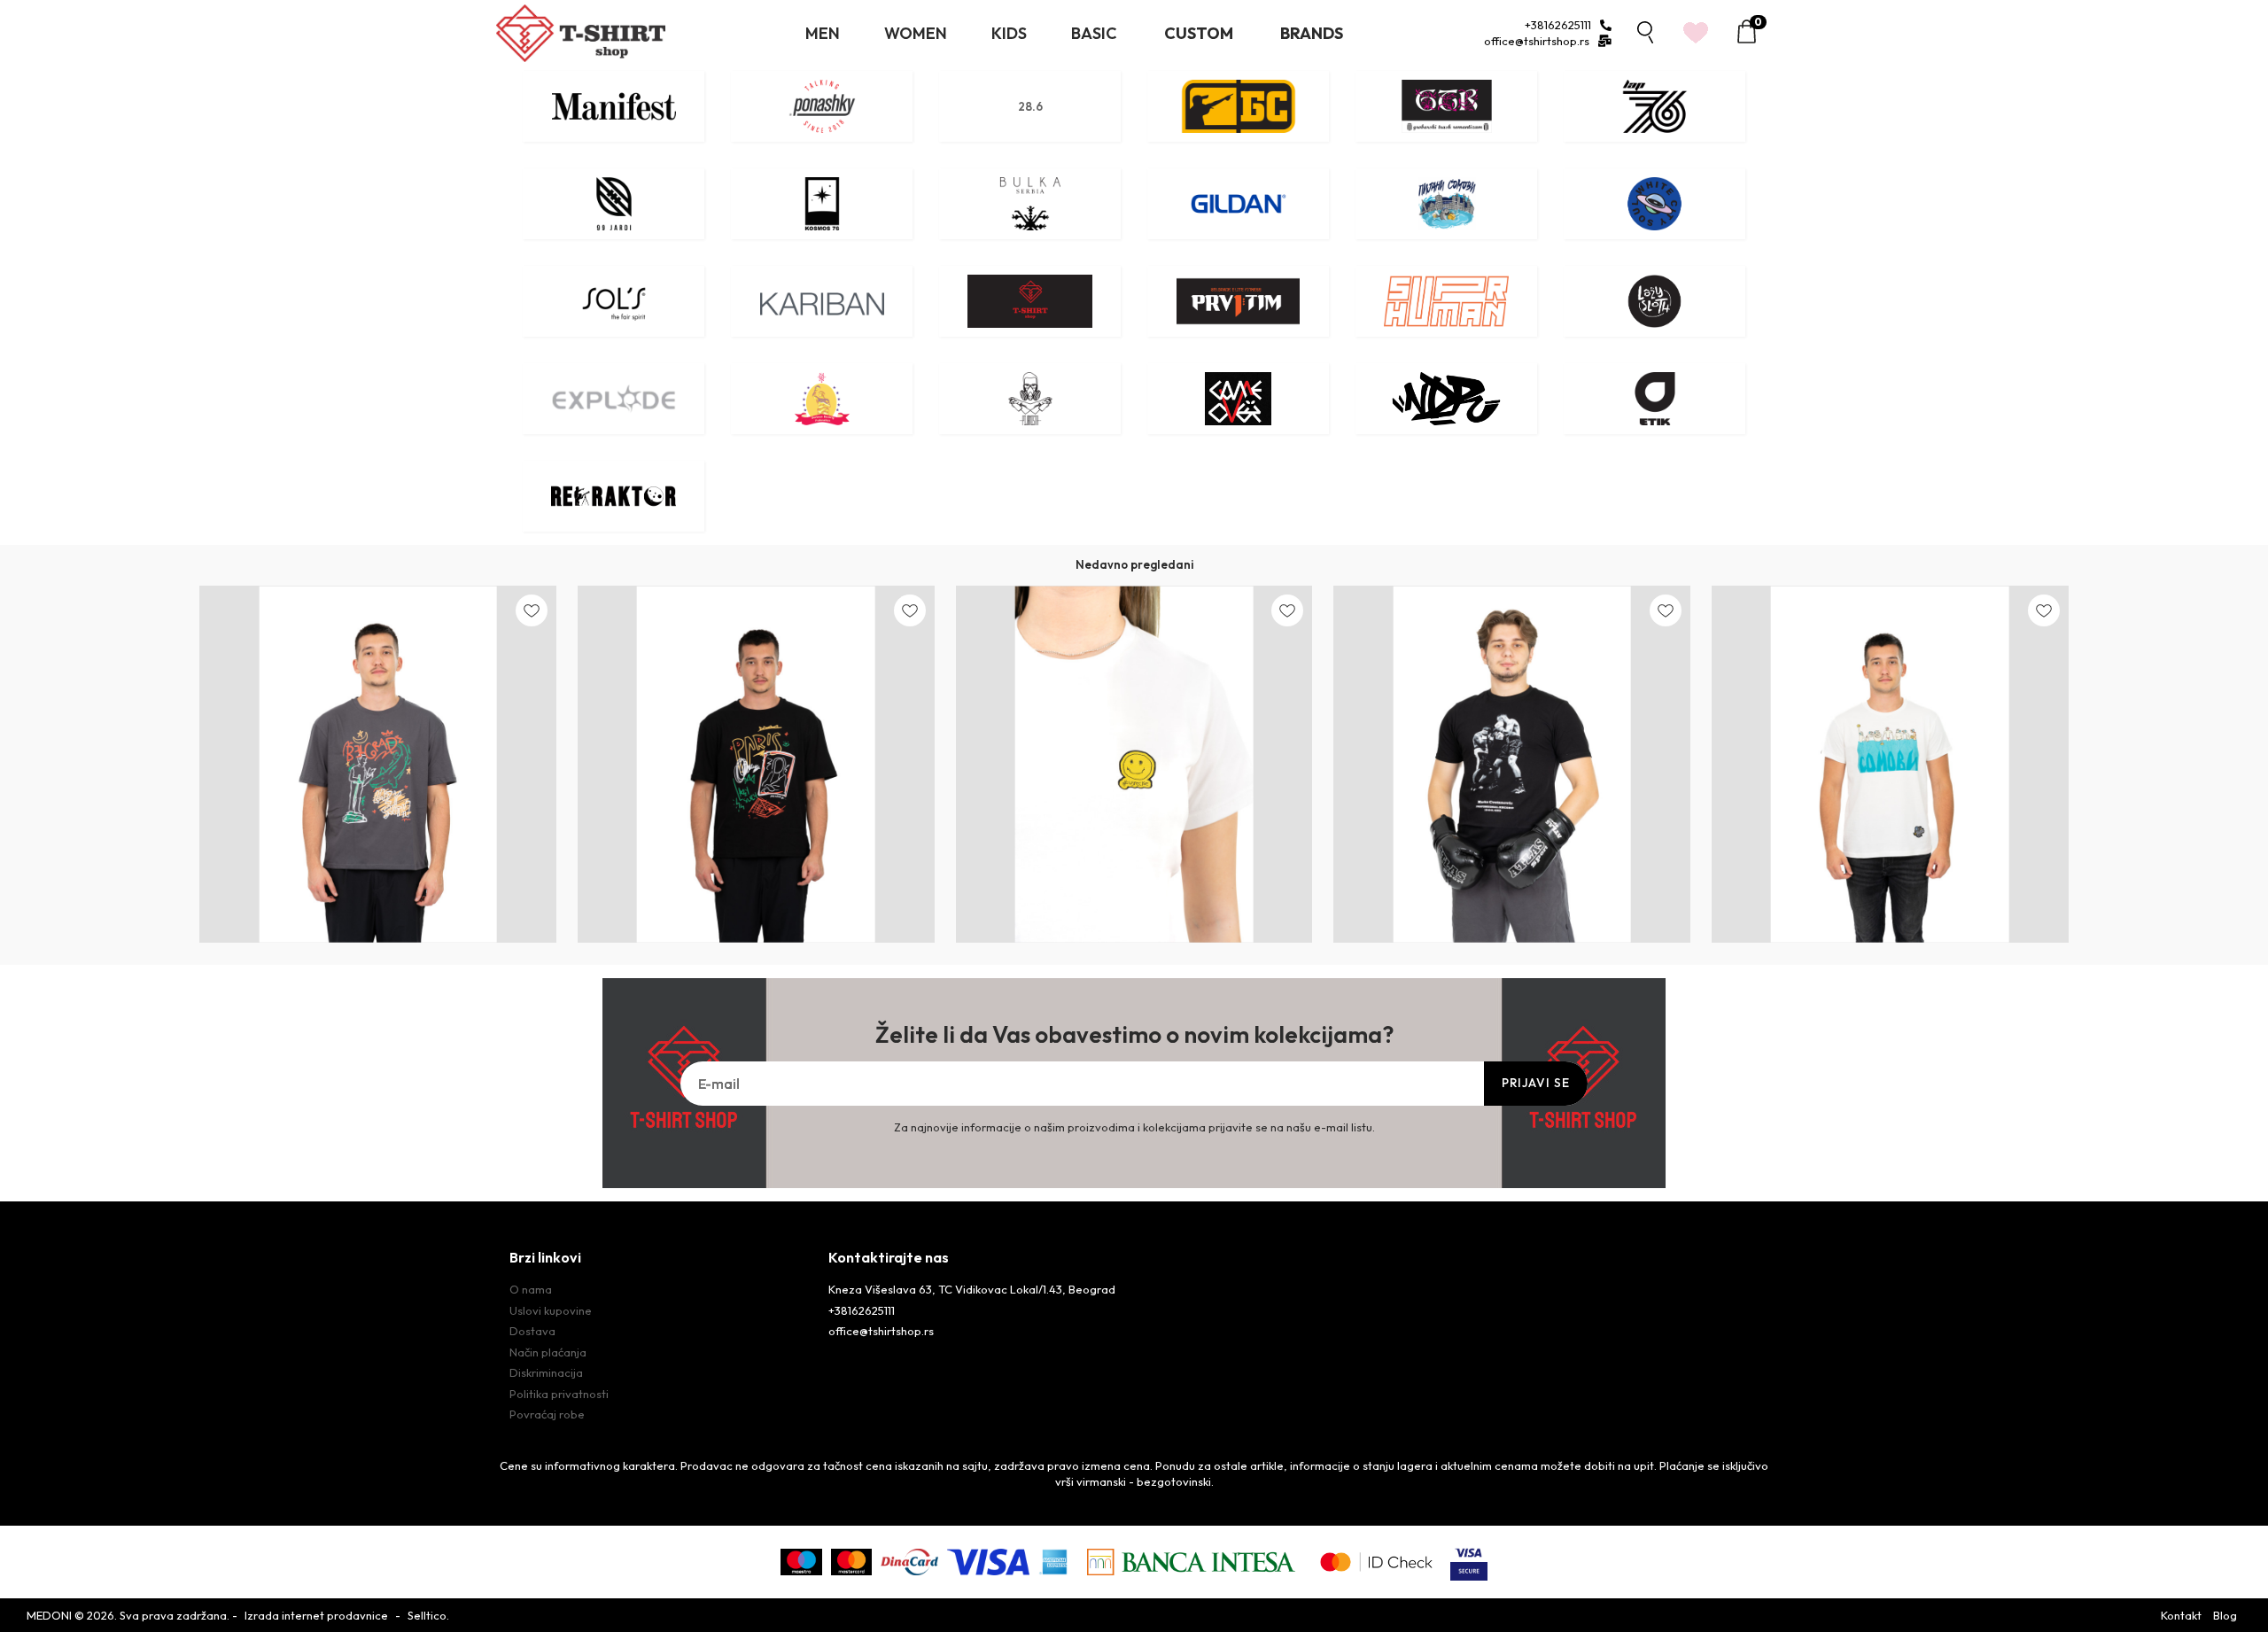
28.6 (1030, 106)
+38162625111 (1558, 25)
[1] (1696, 52)
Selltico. (428, 1615)
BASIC (1094, 33)
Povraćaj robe (547, 1414)
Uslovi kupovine (551, 1310)
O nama (531, 1289)
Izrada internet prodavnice (316, 1615)
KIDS (1009, 33)
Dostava (532, 1331)
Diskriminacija (546, 1372)
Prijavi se (1536, 1083)
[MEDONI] (581, 33)
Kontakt (2181, 1615)
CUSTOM (1199, 33)
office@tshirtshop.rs (1537, 41)
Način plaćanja (548, 1352)
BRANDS (1312, 33)
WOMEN (916, 33)
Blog (2225, 1615)
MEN (823, 33)
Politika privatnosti (559, 1394)
